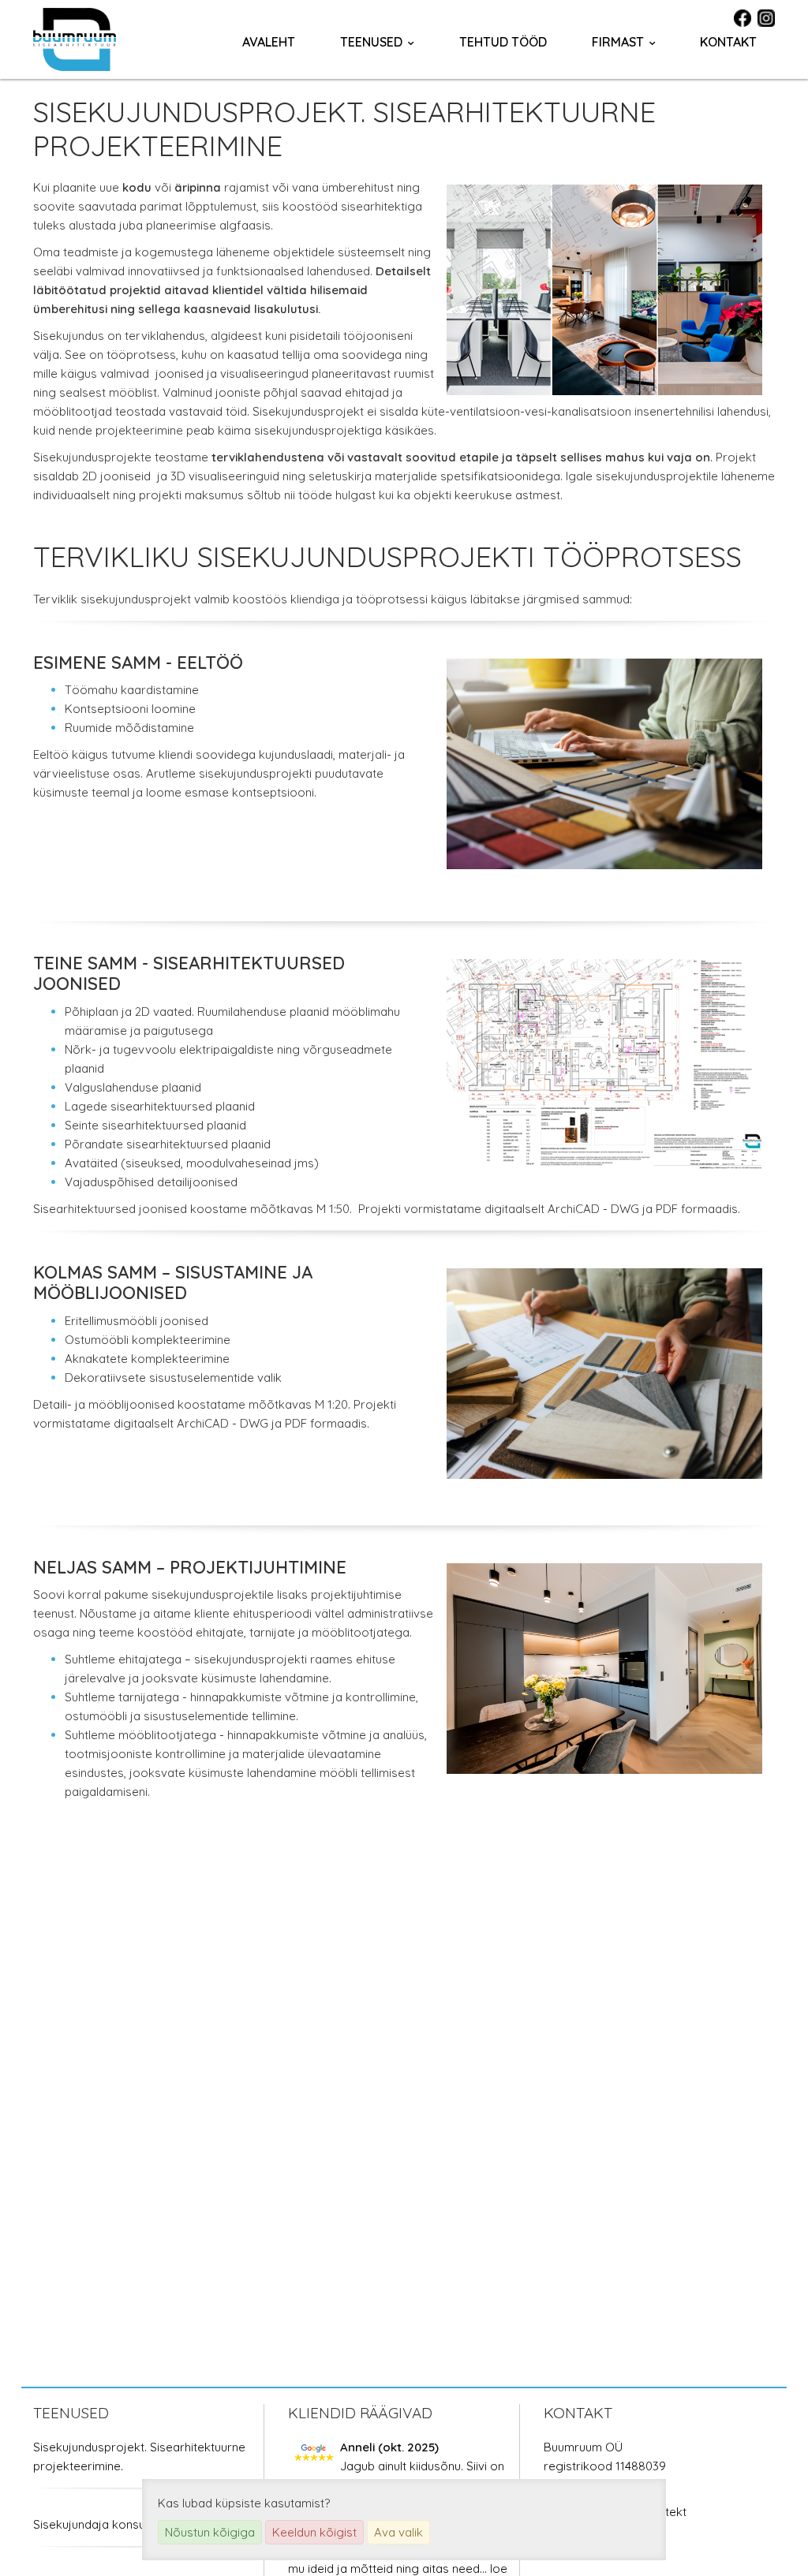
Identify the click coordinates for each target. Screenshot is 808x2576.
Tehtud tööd (503, 42)
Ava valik (398, 2532)
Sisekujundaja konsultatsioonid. (119, 2524)
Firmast (618, 42)
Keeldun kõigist (314, 2532)
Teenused (371, 42)
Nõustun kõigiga (210, 2532)
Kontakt (728, 42)
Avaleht (269, 42)
